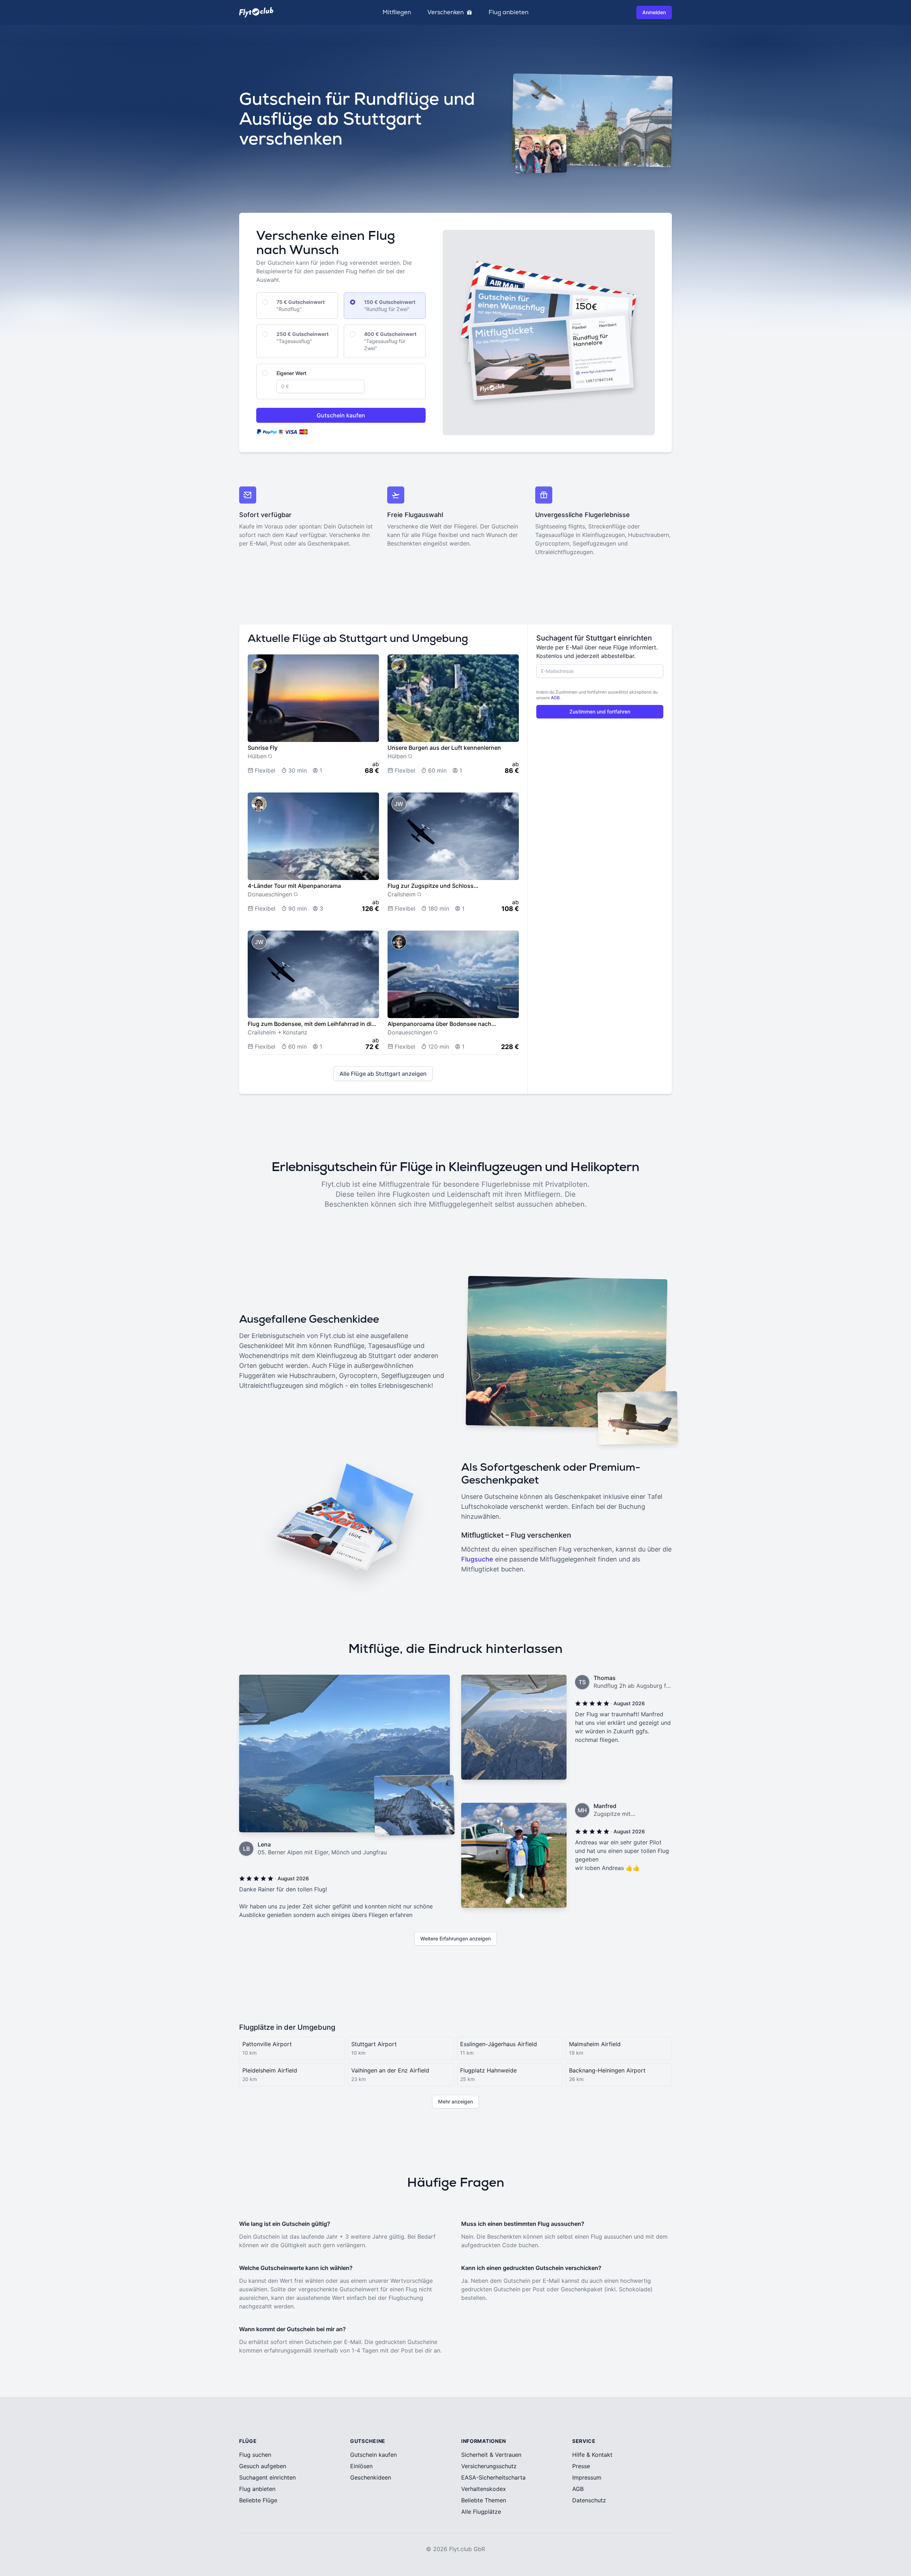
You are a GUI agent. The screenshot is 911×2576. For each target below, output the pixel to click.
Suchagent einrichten (267, 2477)
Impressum (587, 2477)
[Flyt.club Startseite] (256, 12)
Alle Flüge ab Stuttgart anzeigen (383, 1074)
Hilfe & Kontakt (592, 2455)
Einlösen (361, 2466)
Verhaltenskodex (484, 2489)
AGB (555, 698)
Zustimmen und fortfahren (600, 712)
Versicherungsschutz (489, 2466)
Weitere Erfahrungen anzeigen (455, 1938)
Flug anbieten (509, 12)
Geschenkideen (371, 2477)
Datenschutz (589, 2500)
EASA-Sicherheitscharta (493, 2477)
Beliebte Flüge (258, 2500)
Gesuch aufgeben (263, 2466)
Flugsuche (477, 1559)
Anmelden (654, 12)
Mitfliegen (397, 12)
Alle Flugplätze (481, 2512)
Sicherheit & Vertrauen (491, 2455)
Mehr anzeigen (455, 2101)
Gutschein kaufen (341, 415)
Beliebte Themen (484, 2500)
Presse (581, 2466)
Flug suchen (255, 2455)
